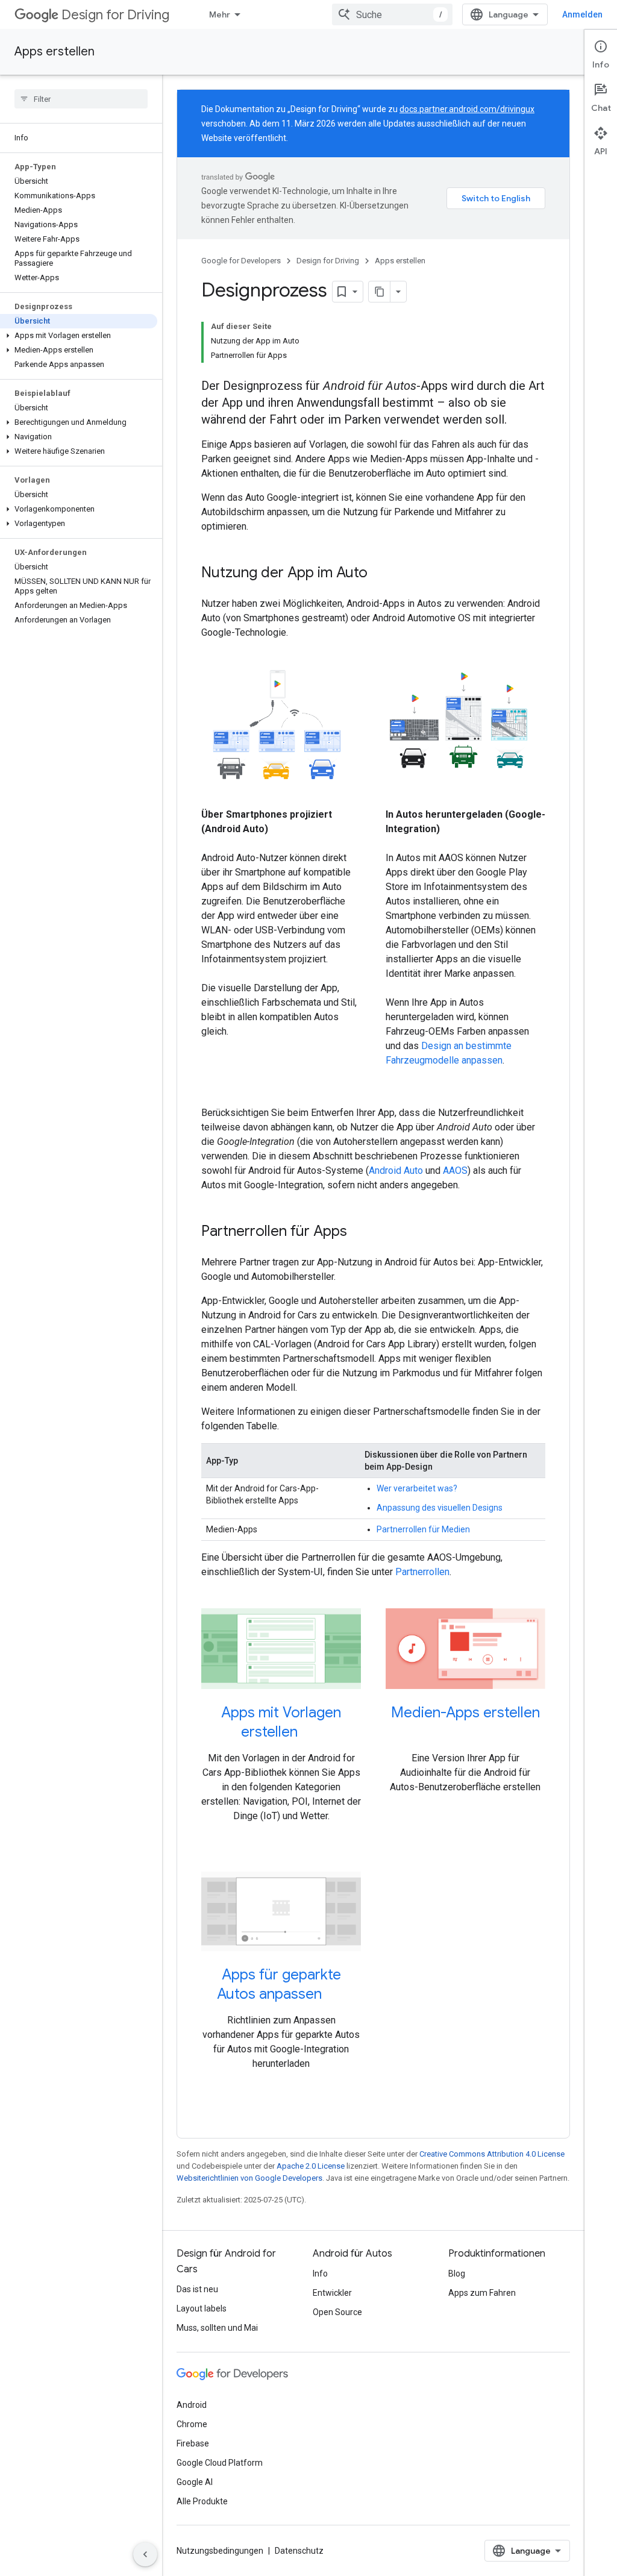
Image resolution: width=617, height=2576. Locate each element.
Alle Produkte (202, 2501)
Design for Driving (115, 15)
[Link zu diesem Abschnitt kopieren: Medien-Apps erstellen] (465, 1732)
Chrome (192, 2424)
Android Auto (396, 1170)
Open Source (337, 2312)
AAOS (455, 1170)
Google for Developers (241, 261)
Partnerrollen (422, 1572)
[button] (79, 336)
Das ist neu (197, 2289)
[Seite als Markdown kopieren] (380, 292)
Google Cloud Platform (220, 2463)
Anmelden (582, 14)
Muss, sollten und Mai (217, 2328)
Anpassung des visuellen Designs (440, 1508)
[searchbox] (81, 99)
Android (192, 2405)
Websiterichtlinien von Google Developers (249, 2178)
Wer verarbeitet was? (417, 1488)
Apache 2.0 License (311, 2166)
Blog (457, 2274)
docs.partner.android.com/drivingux (467, 109)
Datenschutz (299, 2551)
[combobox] (392, 14)
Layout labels (202, 2308)
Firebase (193, 2443)
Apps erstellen (55, 52)
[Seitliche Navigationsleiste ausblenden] (145, 2554)
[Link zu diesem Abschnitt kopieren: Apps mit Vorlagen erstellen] (310, 1732)
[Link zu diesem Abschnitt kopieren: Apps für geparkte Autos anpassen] (334, 1995)
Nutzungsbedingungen (220, 2551)
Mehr (220, 14)
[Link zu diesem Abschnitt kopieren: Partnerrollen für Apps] (359, 1232)
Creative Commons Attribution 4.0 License (492, 2154)
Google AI (195, 2482)
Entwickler (332, 2293)
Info (320, 2274)
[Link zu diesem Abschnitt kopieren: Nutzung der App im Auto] (380, 574)
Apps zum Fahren (482, 2293)
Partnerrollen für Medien (423, 1529)
